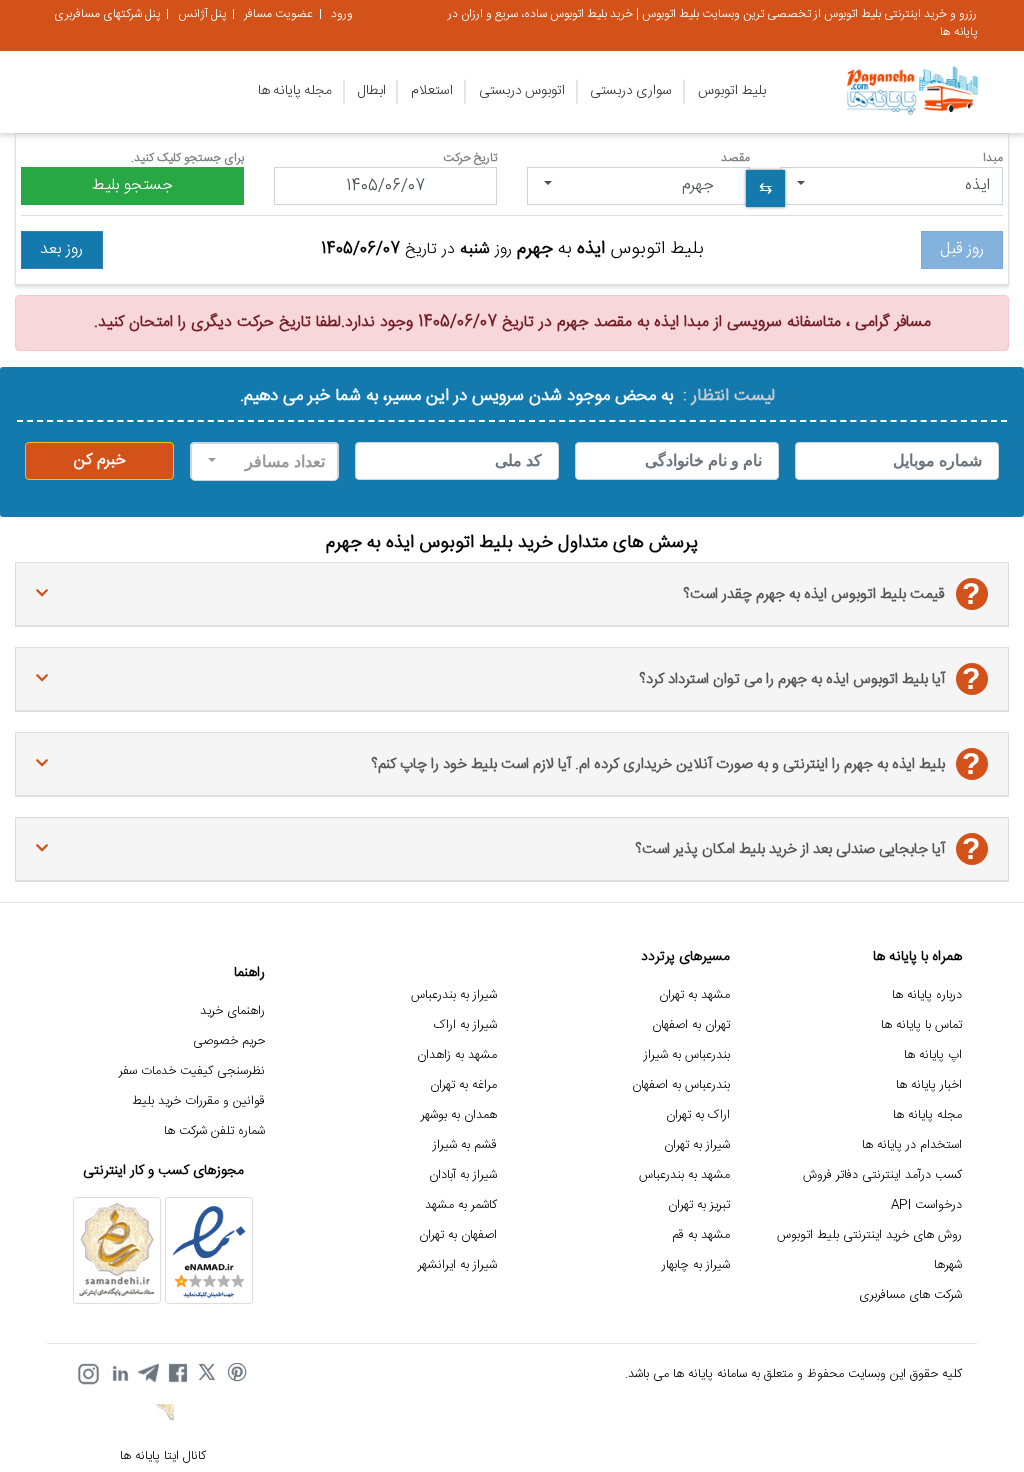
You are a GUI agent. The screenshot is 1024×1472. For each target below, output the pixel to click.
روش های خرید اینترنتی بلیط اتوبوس (869, 1235)
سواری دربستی (631, 91)
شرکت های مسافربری (910, 1295)
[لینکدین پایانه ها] (118, 1374)
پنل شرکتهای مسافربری (107, 14)
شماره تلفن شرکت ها (214, 1131)
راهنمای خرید (232, 1011)
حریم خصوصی (229, 1041)
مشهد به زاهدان (457, 1055)
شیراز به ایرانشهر (457, 1265)
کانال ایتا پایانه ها (163, 1456)
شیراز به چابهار (696, 1265)
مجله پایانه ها (295, 91)
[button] (891, 186)
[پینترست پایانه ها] (238, 1374)
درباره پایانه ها (927, 995)
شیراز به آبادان (463, 1175)
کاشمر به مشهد (461, 1205)
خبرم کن (100, 460)
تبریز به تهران (699, 1205)
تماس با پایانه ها (921, 1025)
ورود (342, 14)
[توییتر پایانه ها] (208, 1374)
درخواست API (926, 1205)
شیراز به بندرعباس (454, 995)
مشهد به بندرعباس (684, 1175)
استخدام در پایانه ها (912, 1145)
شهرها (948, 1265)
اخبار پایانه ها (929, 1085)
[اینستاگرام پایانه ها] (88, 1374)
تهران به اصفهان (691, 1025)
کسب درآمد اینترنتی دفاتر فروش (882, 1175)
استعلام (432, 91)
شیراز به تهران (697, 1145)
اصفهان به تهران (458, 1235)
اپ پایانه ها (933, 1055)
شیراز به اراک (465, 1025)
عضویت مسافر (278, 14)
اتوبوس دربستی (522, 91)
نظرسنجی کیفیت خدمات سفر (192, 1071)
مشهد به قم (701, 1235)
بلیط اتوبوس (732, 91)
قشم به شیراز (465, 1145)
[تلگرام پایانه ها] (148, 1374)
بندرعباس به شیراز (687, 1055)
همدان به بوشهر (459, 1115)
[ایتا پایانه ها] (163, 1415)
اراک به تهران (698, 1115)
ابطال (372, 91)
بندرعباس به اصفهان (681, 1085)
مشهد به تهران (694, 995)
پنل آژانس (202, 14)
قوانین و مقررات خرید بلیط (198, 1101)
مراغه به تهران (463, 1085)
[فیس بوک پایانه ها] (178, 1374)
